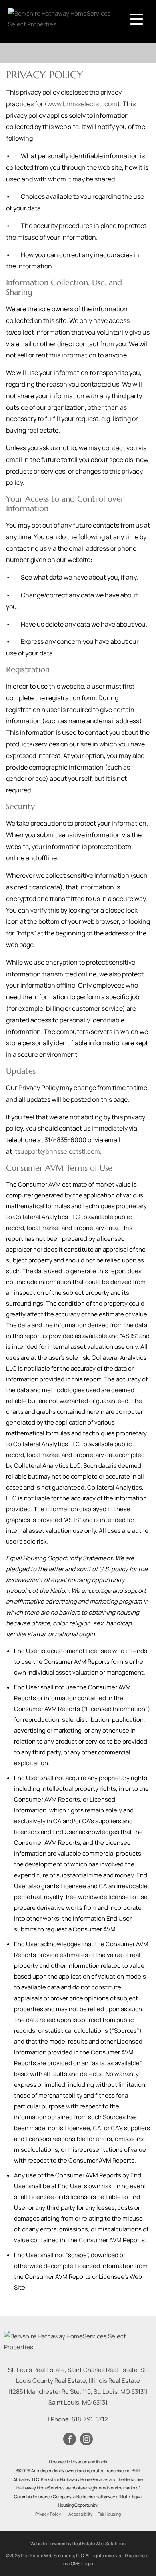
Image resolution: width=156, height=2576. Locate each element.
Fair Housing (109, 2514)
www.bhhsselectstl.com (82, 104)
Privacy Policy (48, 2514)
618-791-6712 (90, 2419)
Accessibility (81, 2514)
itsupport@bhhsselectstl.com (57, 1151)
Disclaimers (137, 2555)
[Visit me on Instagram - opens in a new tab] (86, 2439)
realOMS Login (78, 2563)
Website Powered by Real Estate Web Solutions (78, 2543)
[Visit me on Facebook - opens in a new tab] (70, 2439)
